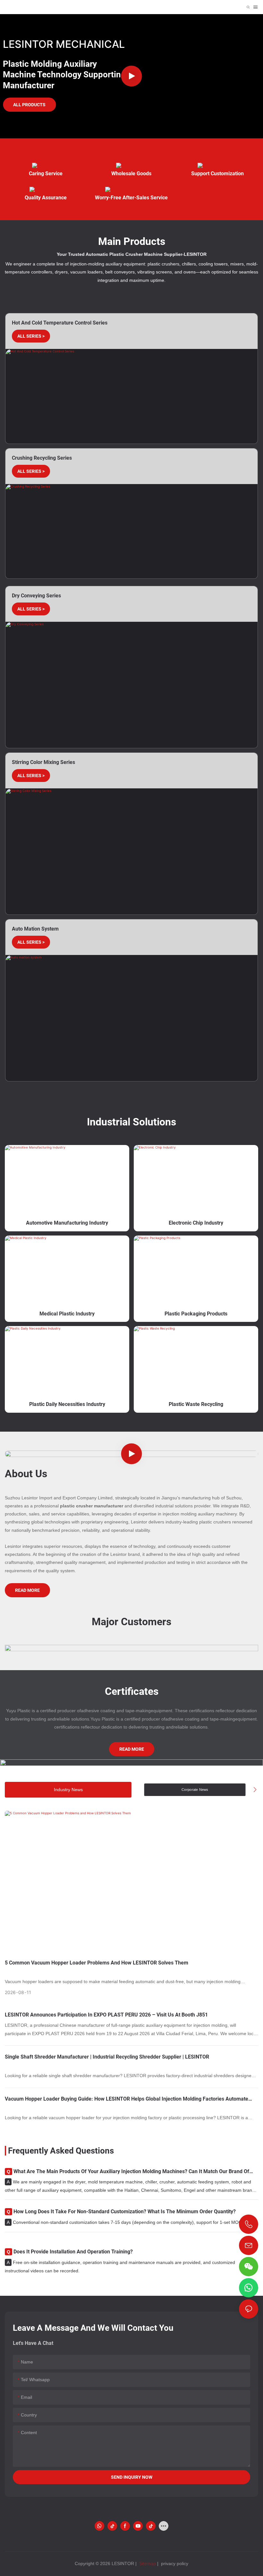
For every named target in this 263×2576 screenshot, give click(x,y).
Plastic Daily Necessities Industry (67, 1404)
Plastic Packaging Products (196, 1314)
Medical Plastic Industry (67, 1314)
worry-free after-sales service (131, 198)
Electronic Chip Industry (196, 1223)
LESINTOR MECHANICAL (64, 44)
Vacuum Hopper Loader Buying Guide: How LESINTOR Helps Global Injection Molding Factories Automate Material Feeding (127, 2099)
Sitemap (147, 2563)
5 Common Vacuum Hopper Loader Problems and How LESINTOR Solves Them (97, 1963)
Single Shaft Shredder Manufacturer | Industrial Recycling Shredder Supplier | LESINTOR (107, 2057)
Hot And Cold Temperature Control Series (60, 323)
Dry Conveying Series (36, 596)
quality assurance (46, 198)
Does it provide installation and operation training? (70, 2252)
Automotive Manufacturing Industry (67, 1223)
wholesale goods (131, 173)
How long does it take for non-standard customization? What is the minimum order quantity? (121, 2212)
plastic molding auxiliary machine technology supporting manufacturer (64, 75)
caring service (46, 173)
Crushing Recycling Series (42, 458)
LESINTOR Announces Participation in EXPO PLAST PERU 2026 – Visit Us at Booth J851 (106, 2015)
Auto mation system (35, 929)
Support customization (217, 173)
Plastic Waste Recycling (196, 1404)
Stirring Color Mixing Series (43, 762)
